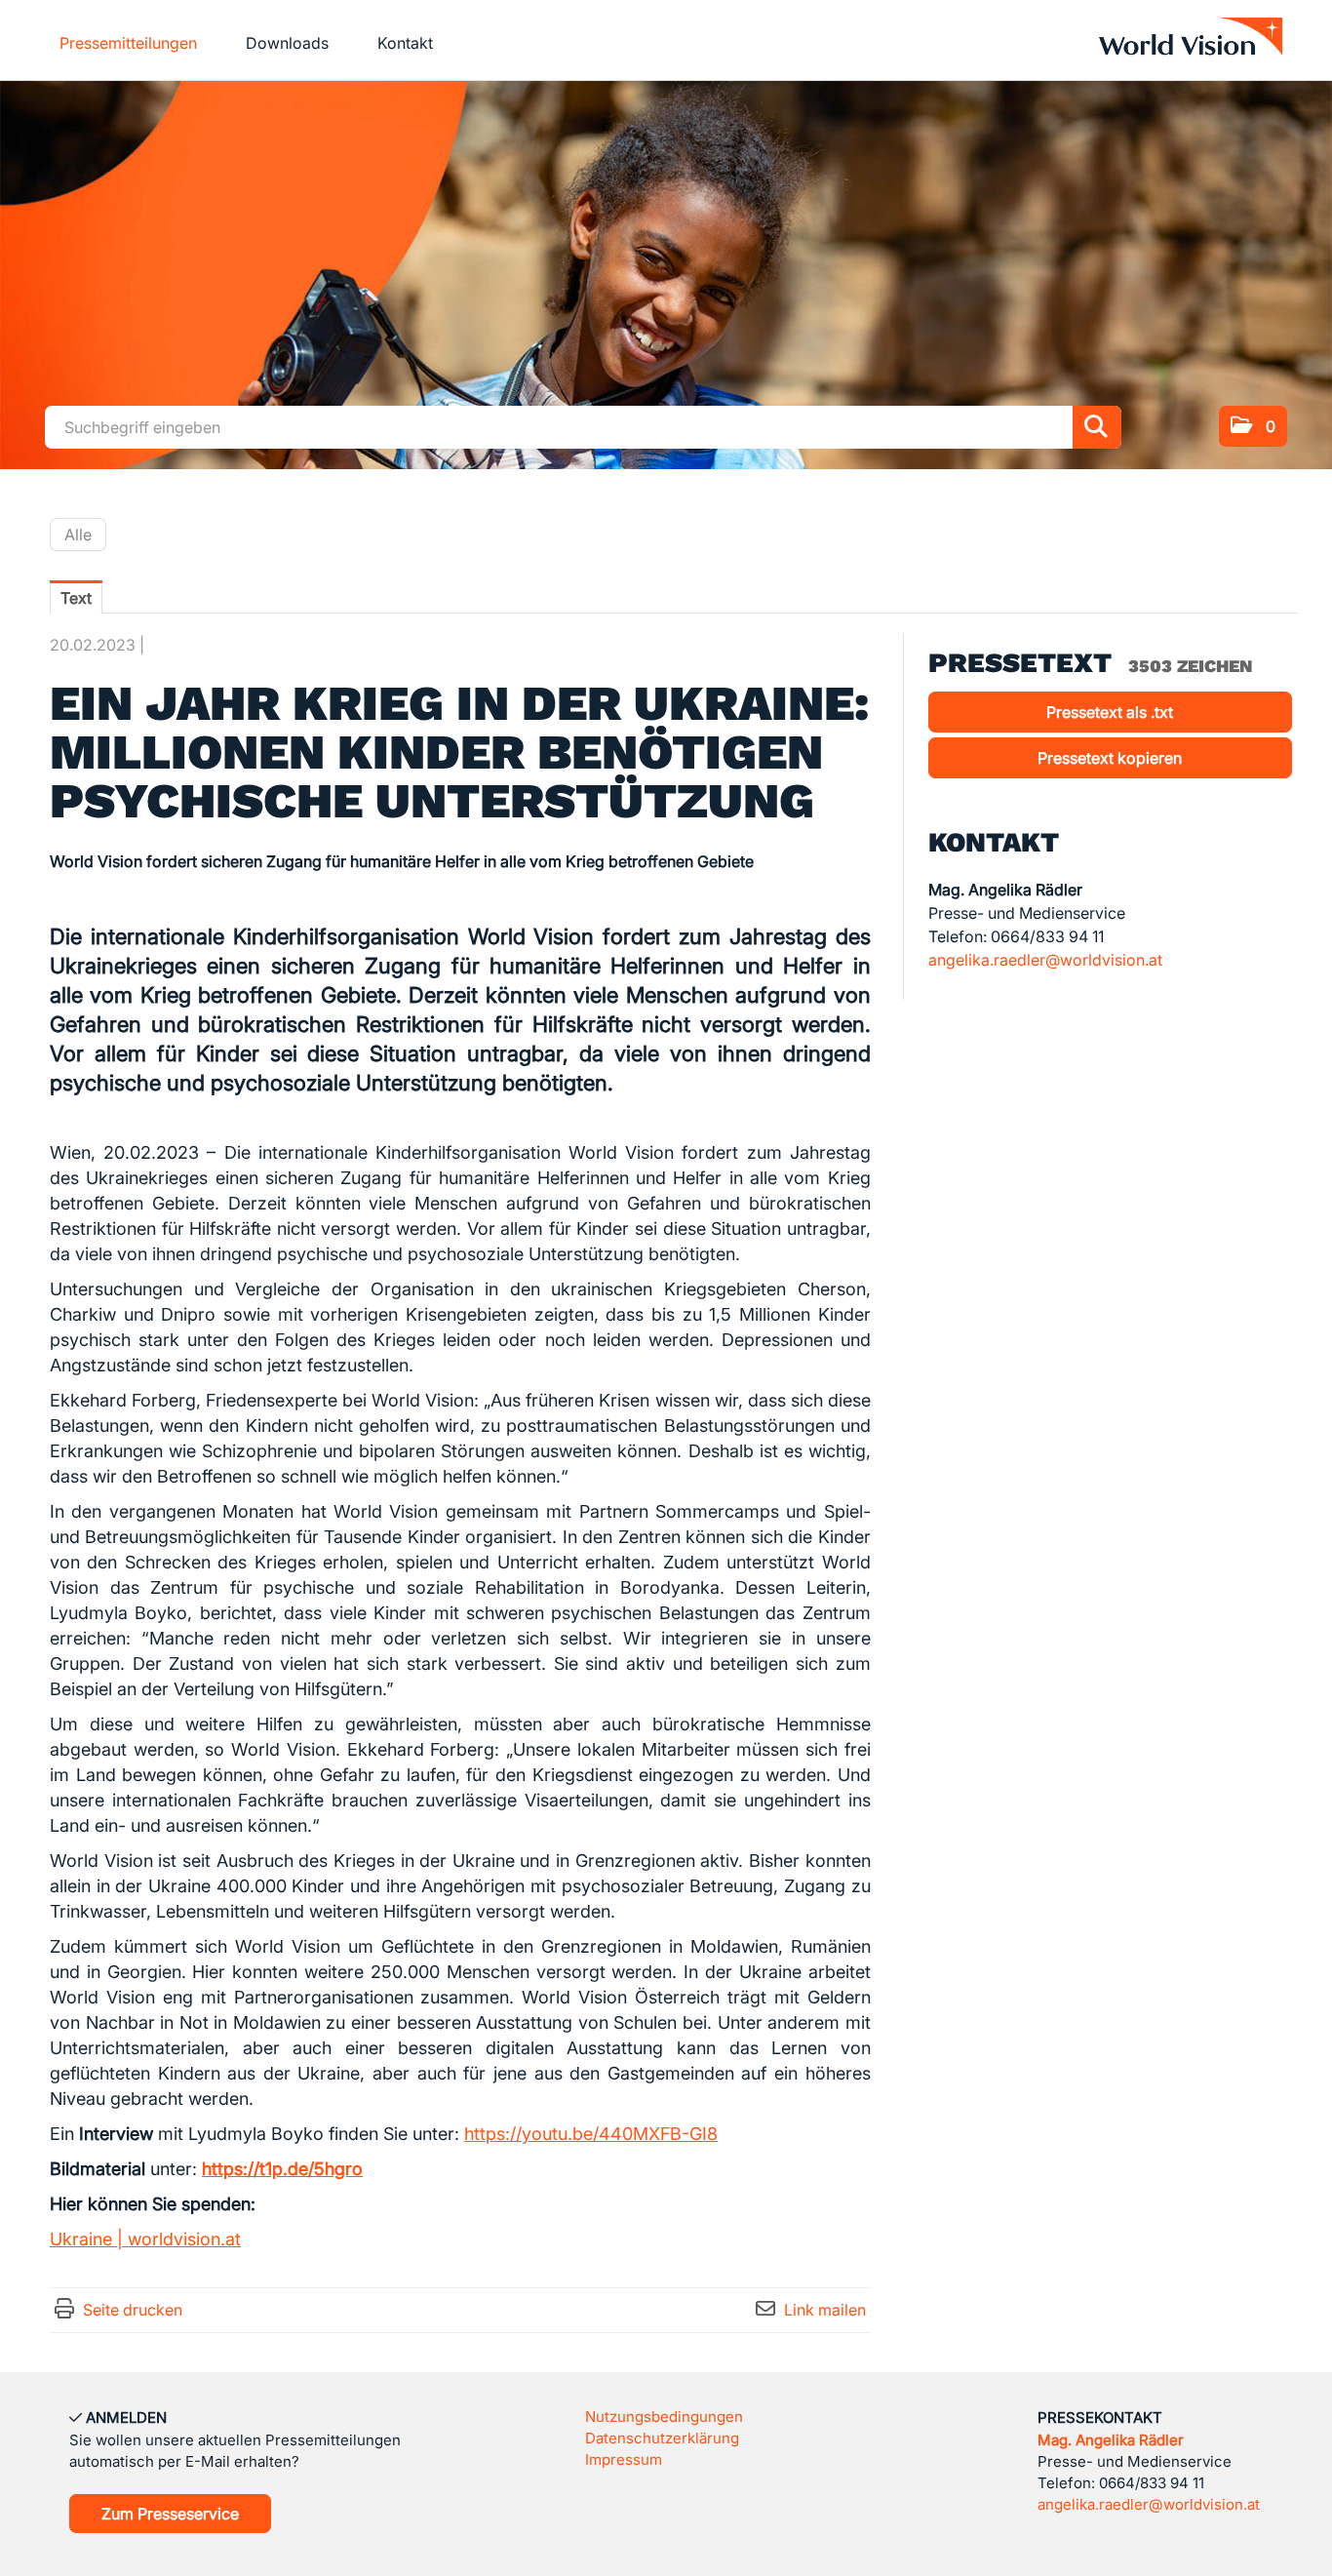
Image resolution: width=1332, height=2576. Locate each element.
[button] (1253, 426)
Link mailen (825, 2310)
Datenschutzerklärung (662, 2438)
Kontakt (405, 43)
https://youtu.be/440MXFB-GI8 (591, 2134)
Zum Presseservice (170, 2514)
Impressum (624, 2459)
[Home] (1191, 40)
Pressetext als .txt (1110, 712)
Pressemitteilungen (128, 43)
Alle (78, 535)
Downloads (287, 43)
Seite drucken (133, 2310)
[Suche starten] (1097, 427)
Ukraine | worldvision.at (145, 2239)
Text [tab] (76, 598)
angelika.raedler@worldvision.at (1045, 960)
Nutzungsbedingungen (664, 2417)
